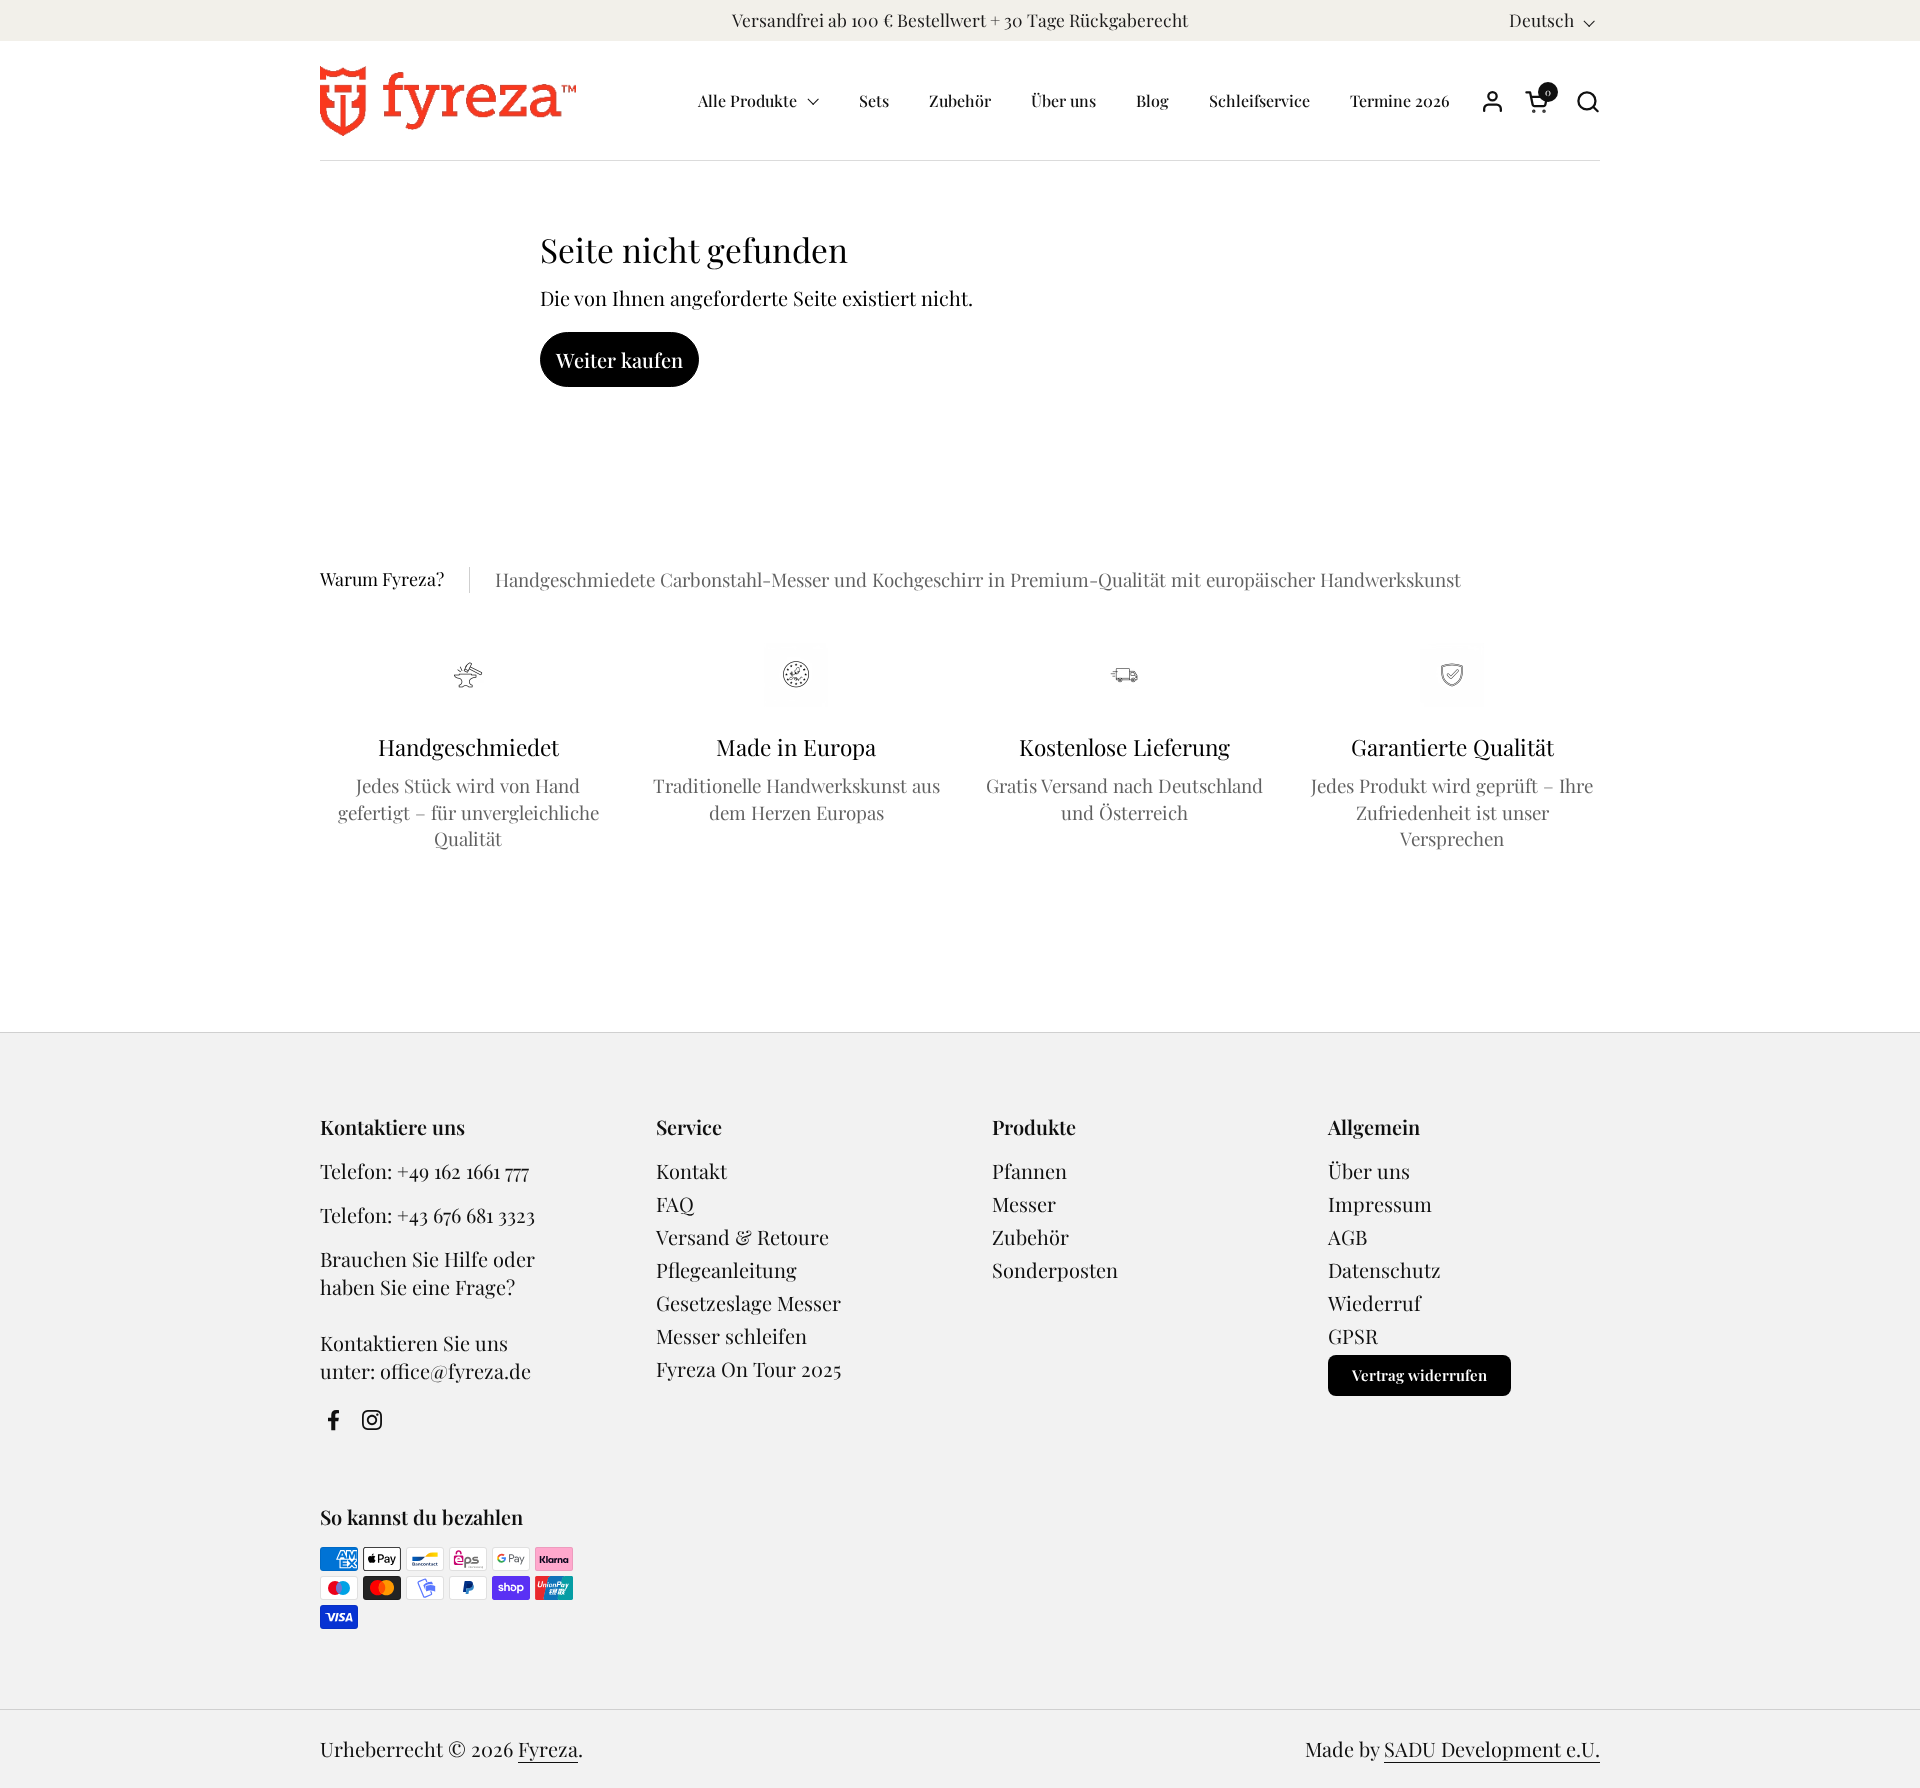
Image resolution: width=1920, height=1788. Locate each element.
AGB (1347, 1236)
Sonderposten (1055, 1269)
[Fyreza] (448, 101)
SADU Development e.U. (1492, 1748)
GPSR (1353, 1335)
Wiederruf (1374, 1302)
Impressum (1380, 1203)
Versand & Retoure (742, 1236)
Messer (1024, 1203)
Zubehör (1030, 1236)
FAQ (675, 1203)
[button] (1587, 101)
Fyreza (548, 1748)
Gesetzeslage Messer (748, 1302)
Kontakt (691, 1170)
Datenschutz (1384, 1269)
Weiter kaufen (619, 359)
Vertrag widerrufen (1419, 1375)
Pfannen (1029, 1170)
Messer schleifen (731, 1335)
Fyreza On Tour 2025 (748, 1368)
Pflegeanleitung (726, 1269)
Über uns (1369, 1170)
